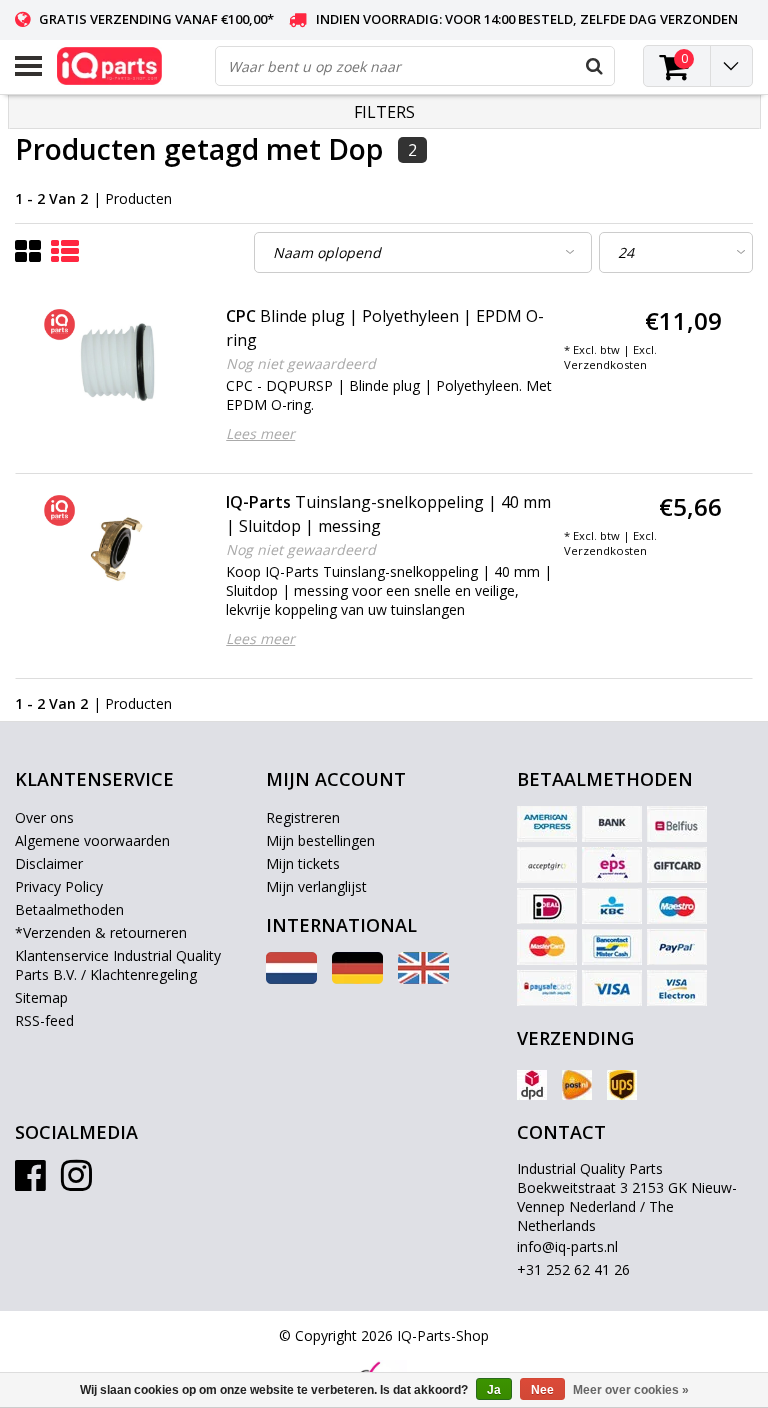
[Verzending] (532, 1085)
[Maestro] (677, 906)
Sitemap (41, 997)
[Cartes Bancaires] (547, 865)
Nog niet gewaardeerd (301, 363)
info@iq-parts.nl (567, 1246)
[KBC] (612, 906)
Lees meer (260, 433)
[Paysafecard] (547, 988)
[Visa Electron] (677, 988)
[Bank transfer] (612, 824)
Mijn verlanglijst (316, 886)
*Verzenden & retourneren (101, 932)
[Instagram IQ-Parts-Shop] (76, 1182)
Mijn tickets (303, 863)
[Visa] (612, 988)
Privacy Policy (59, 886)
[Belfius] (677, 824)
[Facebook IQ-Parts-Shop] (30, 1182)
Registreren (303, 817)
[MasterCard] (547, 947)
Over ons (44, 817)
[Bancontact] (612, 947)
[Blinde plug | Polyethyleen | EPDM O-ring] (118, 363)
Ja (494, 1390)
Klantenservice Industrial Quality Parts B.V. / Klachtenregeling (118, 965)
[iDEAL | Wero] (547, 906)
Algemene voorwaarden (92, 840)
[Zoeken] (594, 66)
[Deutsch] (357, 978)
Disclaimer (49, 863)
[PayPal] (677, 947)
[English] (423, 978)
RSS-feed (44, 1020)
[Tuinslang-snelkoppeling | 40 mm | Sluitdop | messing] (118, 549)
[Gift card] (677, 865)
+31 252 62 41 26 (573, 1269)
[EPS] (612, 865)
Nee (542, 1390)
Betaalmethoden (69, 909)
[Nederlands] (291, 978)
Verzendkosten (605, 364)
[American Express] (547, 824)
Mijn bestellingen (320, 840)
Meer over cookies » (631, 1390)
